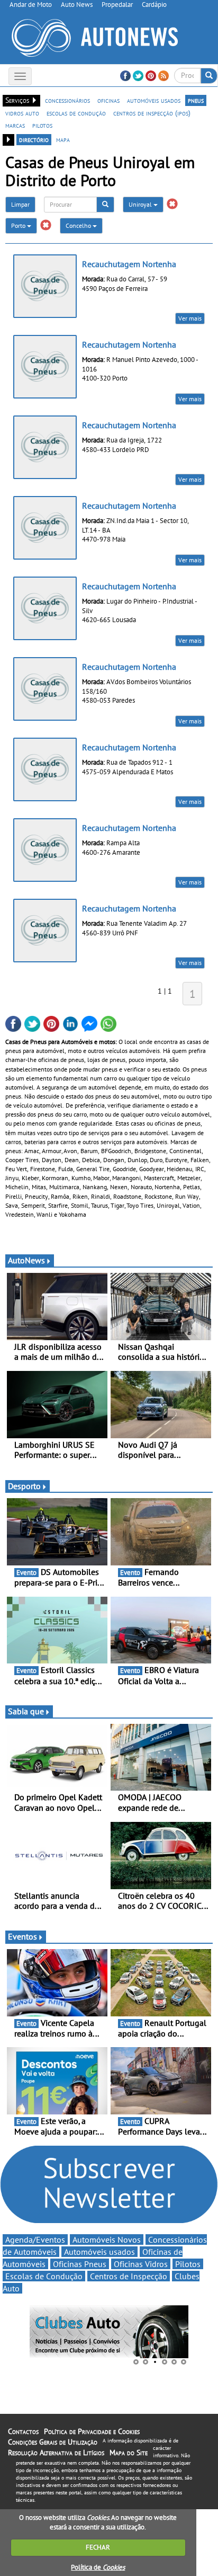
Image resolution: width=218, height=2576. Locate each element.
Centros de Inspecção (129, 2276)
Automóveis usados (99, 2252)
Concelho (79, 225)
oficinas (108, 100)
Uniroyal (141, 204)
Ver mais (190, 318)
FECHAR (98, 2547)
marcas (15, 125)
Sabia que (26, 1711)
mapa (63, 139)
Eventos (22, 1936)
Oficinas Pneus (80, 2264)
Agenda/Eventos (35, 2239)
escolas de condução (76, 113)
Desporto (24, 1486)
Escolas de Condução (44, 2276)
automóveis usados (154, 100)
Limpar (20, 204)
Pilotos (188, 2264)
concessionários (67, 100)
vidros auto (22, 113)
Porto (19, 225)
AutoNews (26, 1260)
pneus (196, 100)
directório (34, 139)
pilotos (42, 125)
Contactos (23, 2431)
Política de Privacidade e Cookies (92, 2431)
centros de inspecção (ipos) (152, 113)
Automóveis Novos (107, 2239)
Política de (98, 2567)
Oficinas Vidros (141, 2264)
